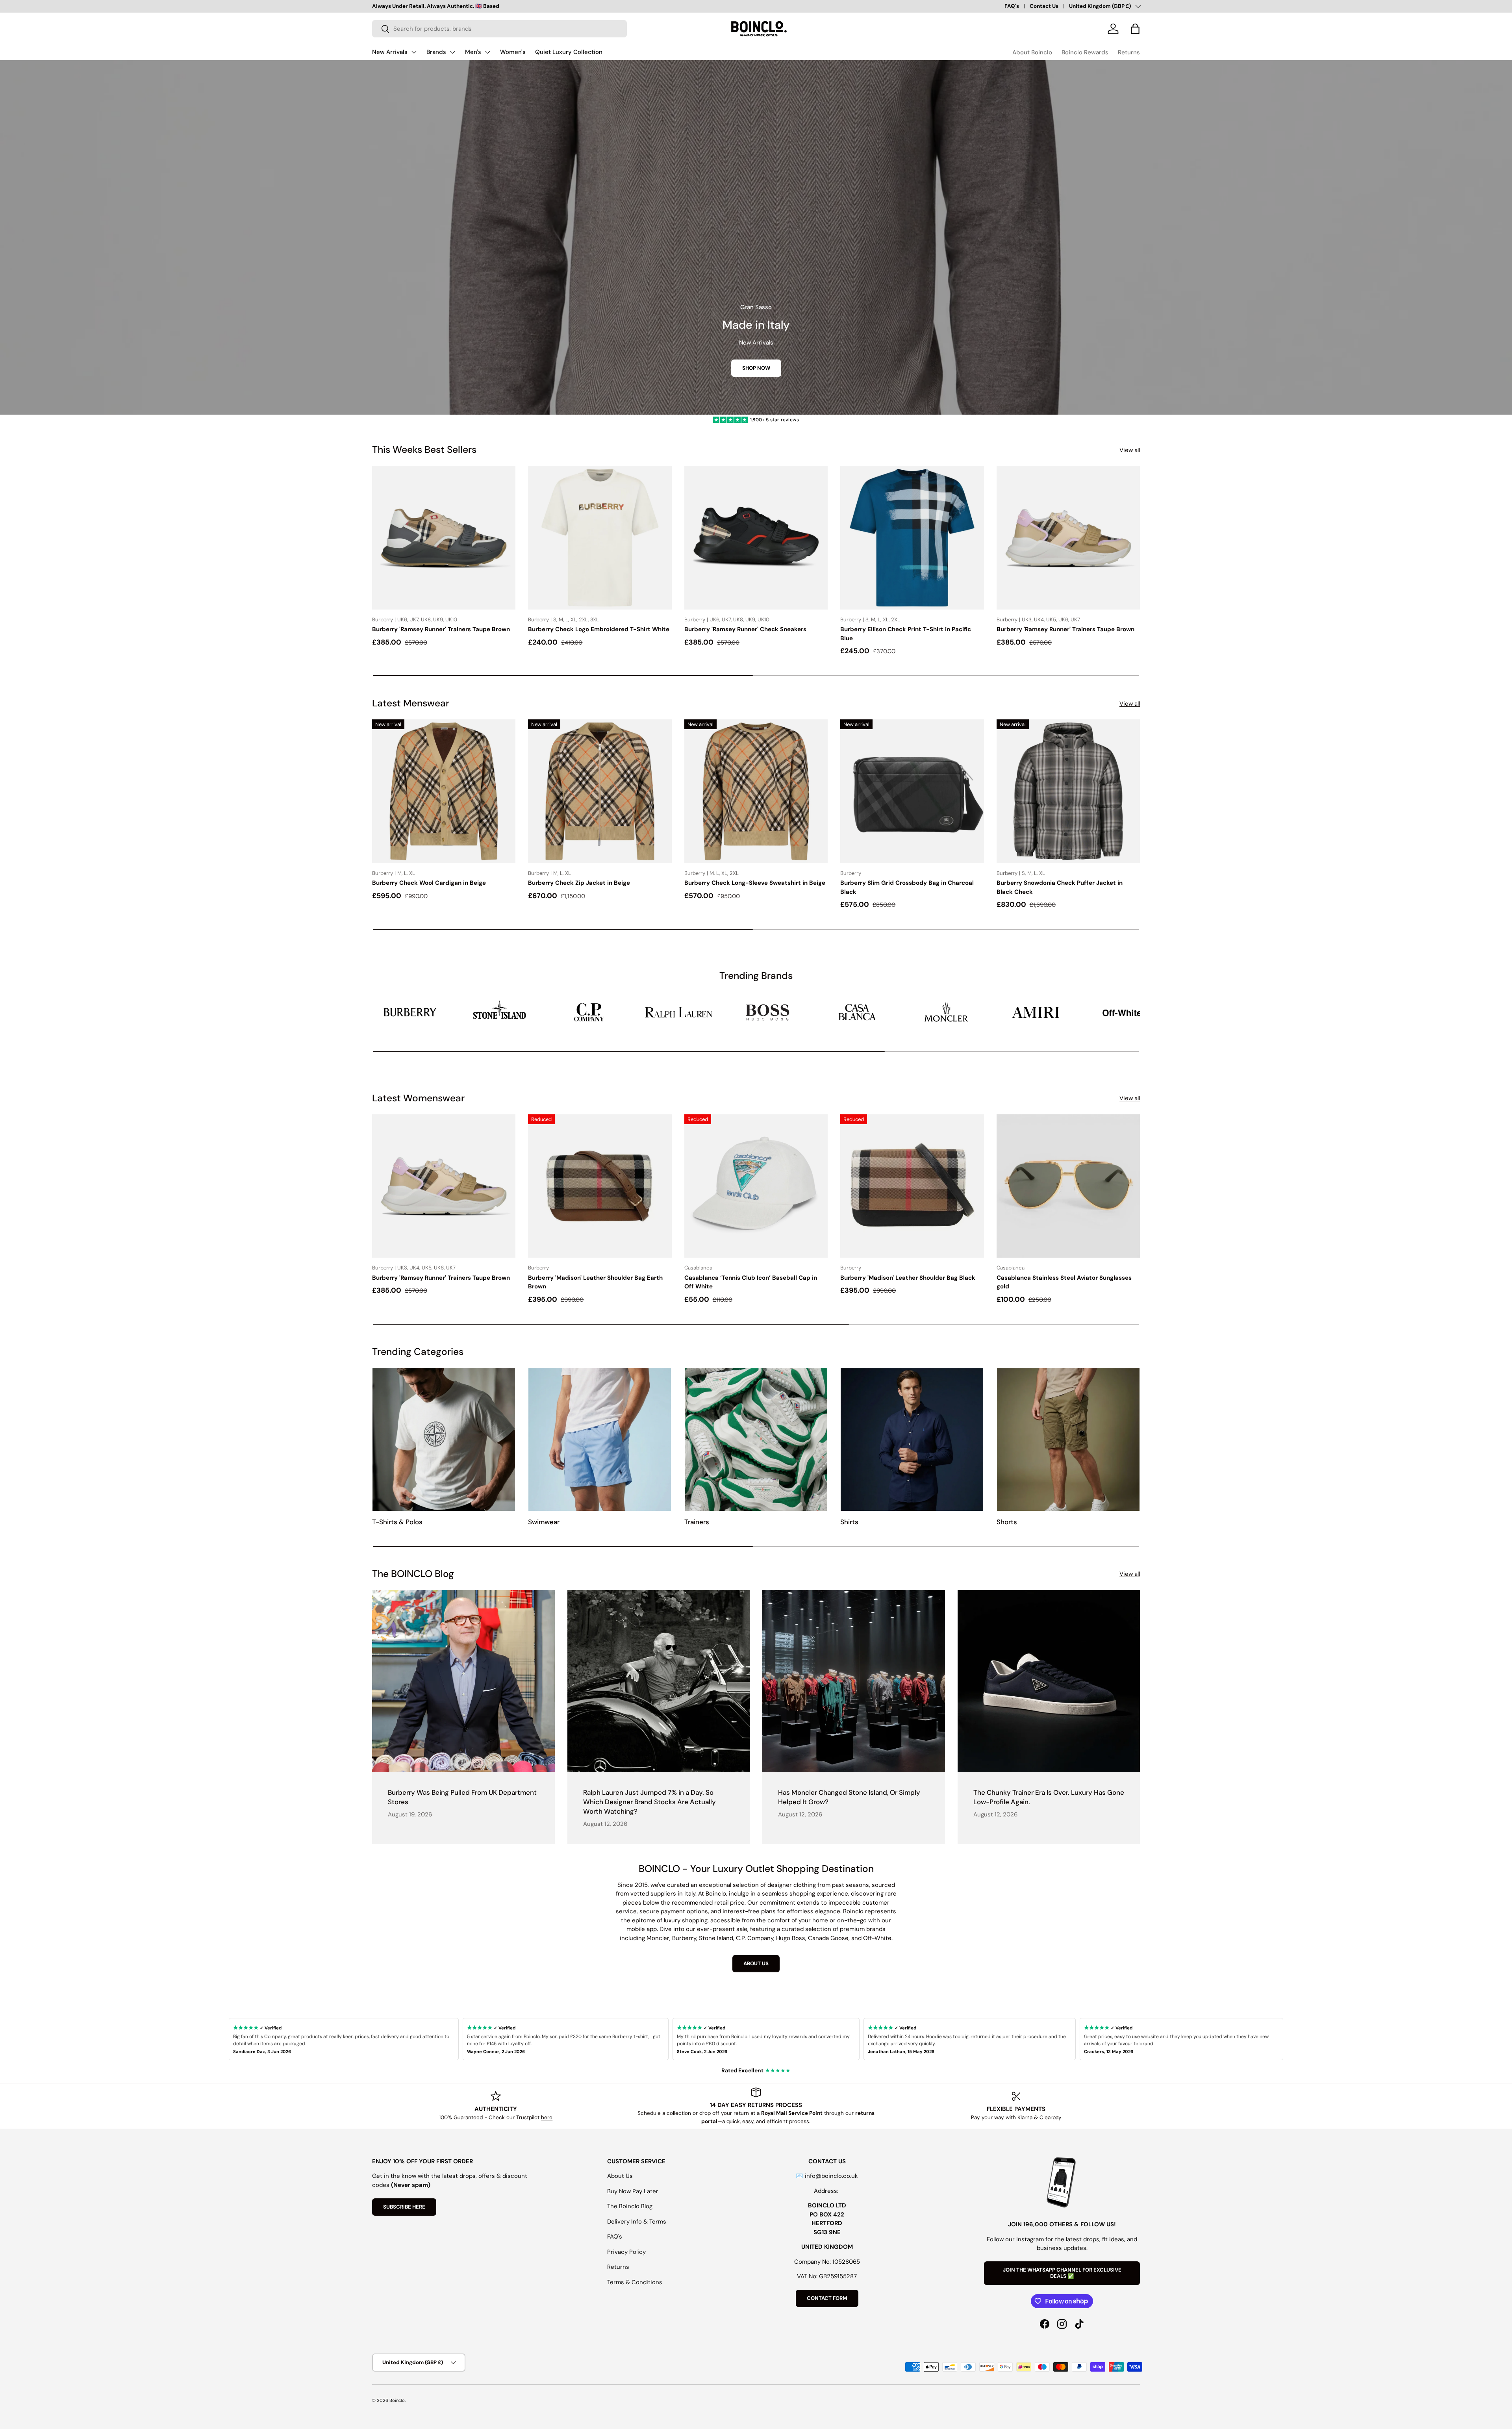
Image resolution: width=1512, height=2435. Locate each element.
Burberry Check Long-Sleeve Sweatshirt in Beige (755, 883)
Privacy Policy (626, 2252)
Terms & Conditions (635, 2282)
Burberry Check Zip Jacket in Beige (579, 883)
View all (1130, 450)
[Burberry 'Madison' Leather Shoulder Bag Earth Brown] (600, 1186)
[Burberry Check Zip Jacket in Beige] (600, 791)
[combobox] (499, 29)
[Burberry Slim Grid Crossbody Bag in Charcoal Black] (912, 791)
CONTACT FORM (827, 2298)
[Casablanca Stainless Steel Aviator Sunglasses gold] (1068, 1186)
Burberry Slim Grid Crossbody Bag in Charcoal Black (907, 887)
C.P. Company (755, 1938)
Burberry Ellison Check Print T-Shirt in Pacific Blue (906, 634)
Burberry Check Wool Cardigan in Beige (429, 883)
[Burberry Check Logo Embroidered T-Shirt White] (600, 537)
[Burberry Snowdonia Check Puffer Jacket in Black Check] (1068, 791)
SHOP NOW (756, 368)
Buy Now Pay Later (633, 2191)
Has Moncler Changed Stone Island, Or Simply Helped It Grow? (849, 1797)
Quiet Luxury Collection (569, 52)
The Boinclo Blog (630, 2206)
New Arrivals (390, 52)
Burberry (684, 1938)
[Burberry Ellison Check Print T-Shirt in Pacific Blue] (912, 537)
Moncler (658, 1938)
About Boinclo (1032, 52)
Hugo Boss (791, 1938)
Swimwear (544, 1522)
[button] (1135, 29)
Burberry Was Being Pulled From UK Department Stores (462, 1797)
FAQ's (1012, 6)
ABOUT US (756, 1963)
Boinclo (397, 2400)
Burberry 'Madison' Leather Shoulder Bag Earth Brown (595, 1282)
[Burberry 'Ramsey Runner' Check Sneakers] (756, 537)
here (547, 2117)
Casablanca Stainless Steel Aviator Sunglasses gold (1064, 1282)
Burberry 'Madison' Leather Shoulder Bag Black (908, 1278)
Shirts (849, 1522)
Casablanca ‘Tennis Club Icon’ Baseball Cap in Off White (751, 1282)
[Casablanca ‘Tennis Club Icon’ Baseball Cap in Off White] (756, 1186)
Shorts (1007, 1522)
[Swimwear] (600, 1440)
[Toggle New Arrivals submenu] (414, 52)
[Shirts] (912, 1440)
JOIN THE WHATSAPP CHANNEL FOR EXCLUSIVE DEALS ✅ (1062, 2273)
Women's (513, 52)
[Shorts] (1068, 1440)
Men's (473, 52)
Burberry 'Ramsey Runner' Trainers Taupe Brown (441, 629)
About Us (620, 2176)
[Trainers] (756, 1440)
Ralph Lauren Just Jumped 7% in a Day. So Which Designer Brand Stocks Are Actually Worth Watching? (649, 1802)
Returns (1129, 52)
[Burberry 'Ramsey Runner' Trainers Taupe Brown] (444, 537)
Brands (436, 52)
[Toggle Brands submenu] (452, 52)
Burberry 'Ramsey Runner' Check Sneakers (745, 629)
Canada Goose (828, 1938)
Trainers (697, 1522)
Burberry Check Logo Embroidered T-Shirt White (599, 629)
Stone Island (716, 1938)
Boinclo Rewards (1085, 52)
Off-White (877, 1938)
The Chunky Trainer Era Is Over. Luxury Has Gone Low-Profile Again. (1049, 1797)
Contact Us (1044, 6)
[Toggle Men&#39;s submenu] (487, 52)
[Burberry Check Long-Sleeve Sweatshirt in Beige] (756, 791)
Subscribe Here (404, 2207)
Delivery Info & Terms (637, 2222)
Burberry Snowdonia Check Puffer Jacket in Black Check (1060, 887)
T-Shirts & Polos (397, 1522)
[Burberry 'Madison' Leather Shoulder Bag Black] (912, 1186)
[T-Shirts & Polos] (444, 1440)
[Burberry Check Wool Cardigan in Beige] (444, 791)
